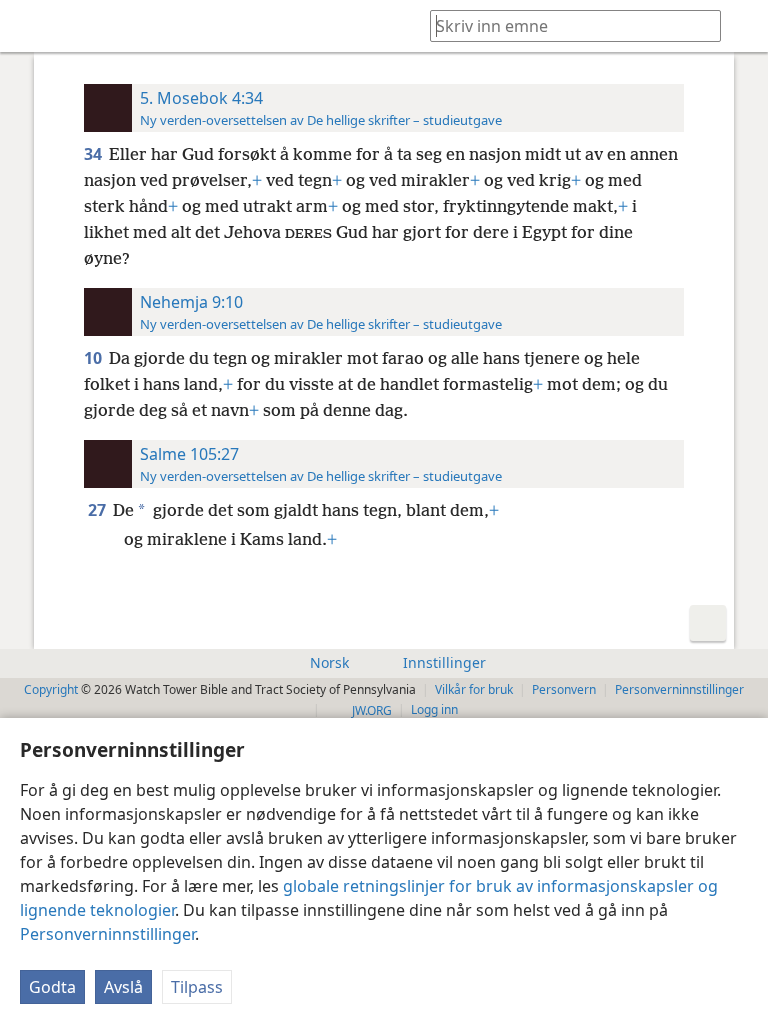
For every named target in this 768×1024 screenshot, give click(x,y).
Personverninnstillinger (107, 934)
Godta (52, 987)
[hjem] (30, 26)
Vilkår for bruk (474, 689)
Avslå (123, 987)
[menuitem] (30, 26)
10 (94, 358)
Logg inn (434, 709)
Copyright (51, 689)
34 (94, 154)
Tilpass (197, 987)
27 (98, 510)
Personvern (564, 689)
